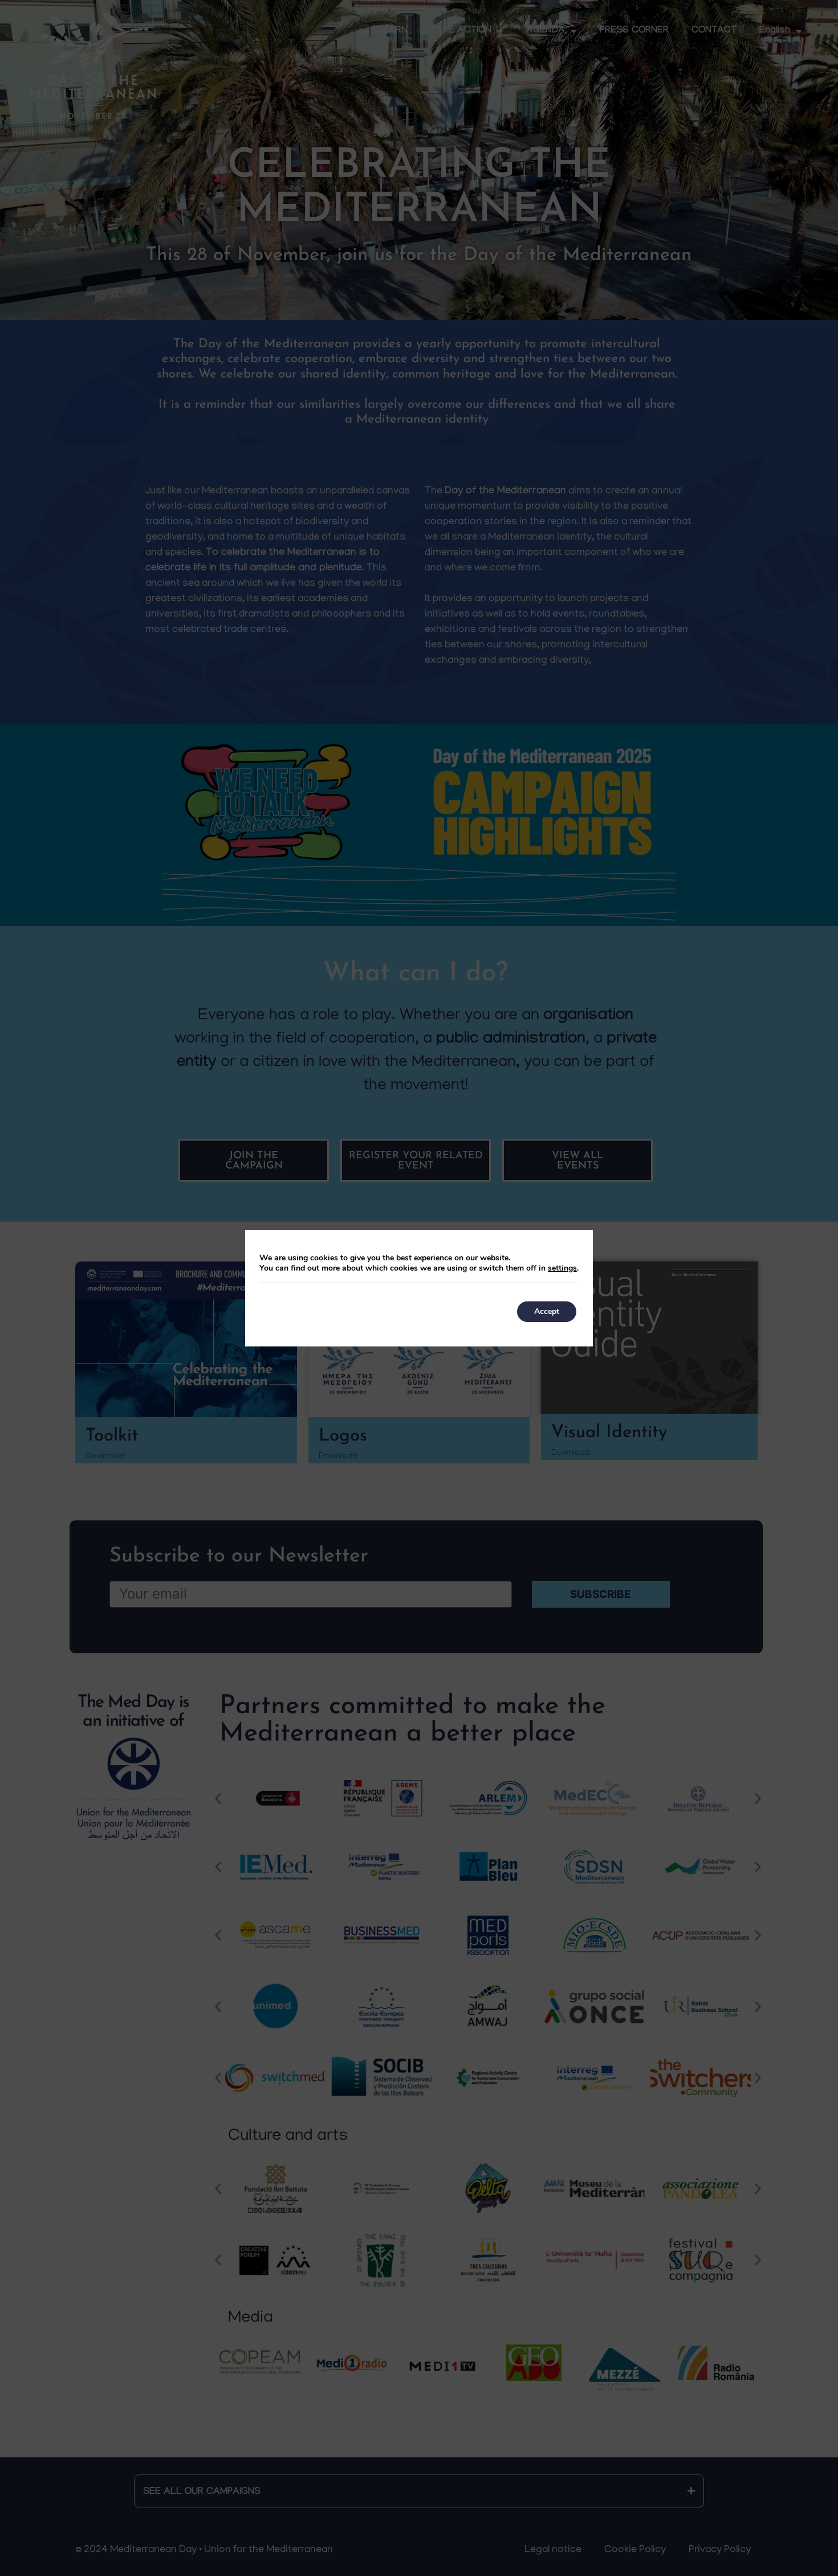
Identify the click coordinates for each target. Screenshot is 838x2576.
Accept (547, 1311)
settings (562, 1268)
